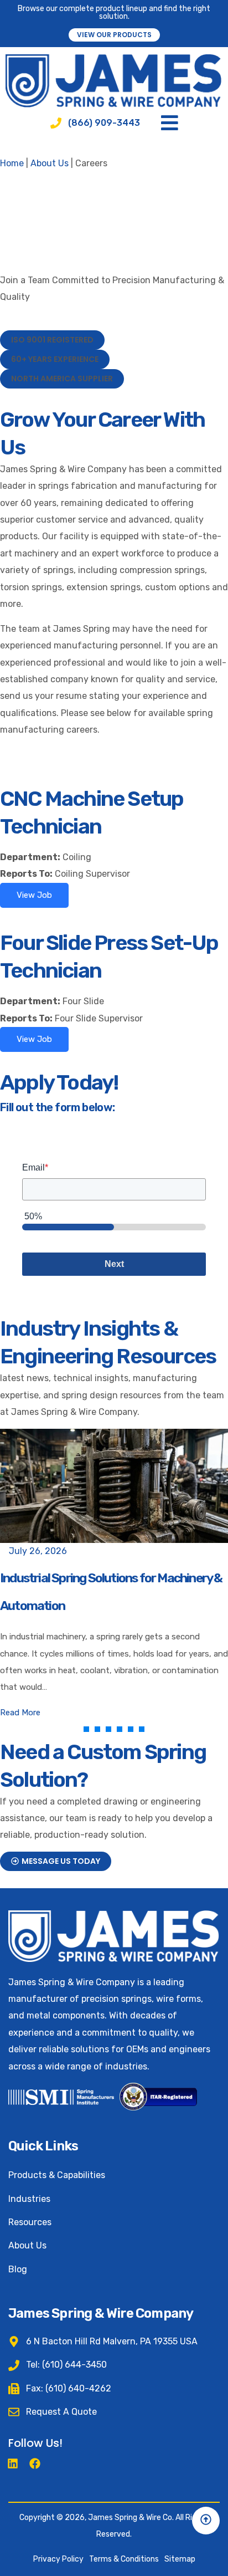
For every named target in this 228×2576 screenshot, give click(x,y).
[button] (52, 340)
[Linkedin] (13, 2463)
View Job (34, 895)
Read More (20, 1713)
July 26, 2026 (38, 1551)
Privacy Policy (58, 2559)
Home (12, 163)
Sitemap (180, 2559)
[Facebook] (35, 2463)
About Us (50, 163)
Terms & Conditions (124, 2559)
